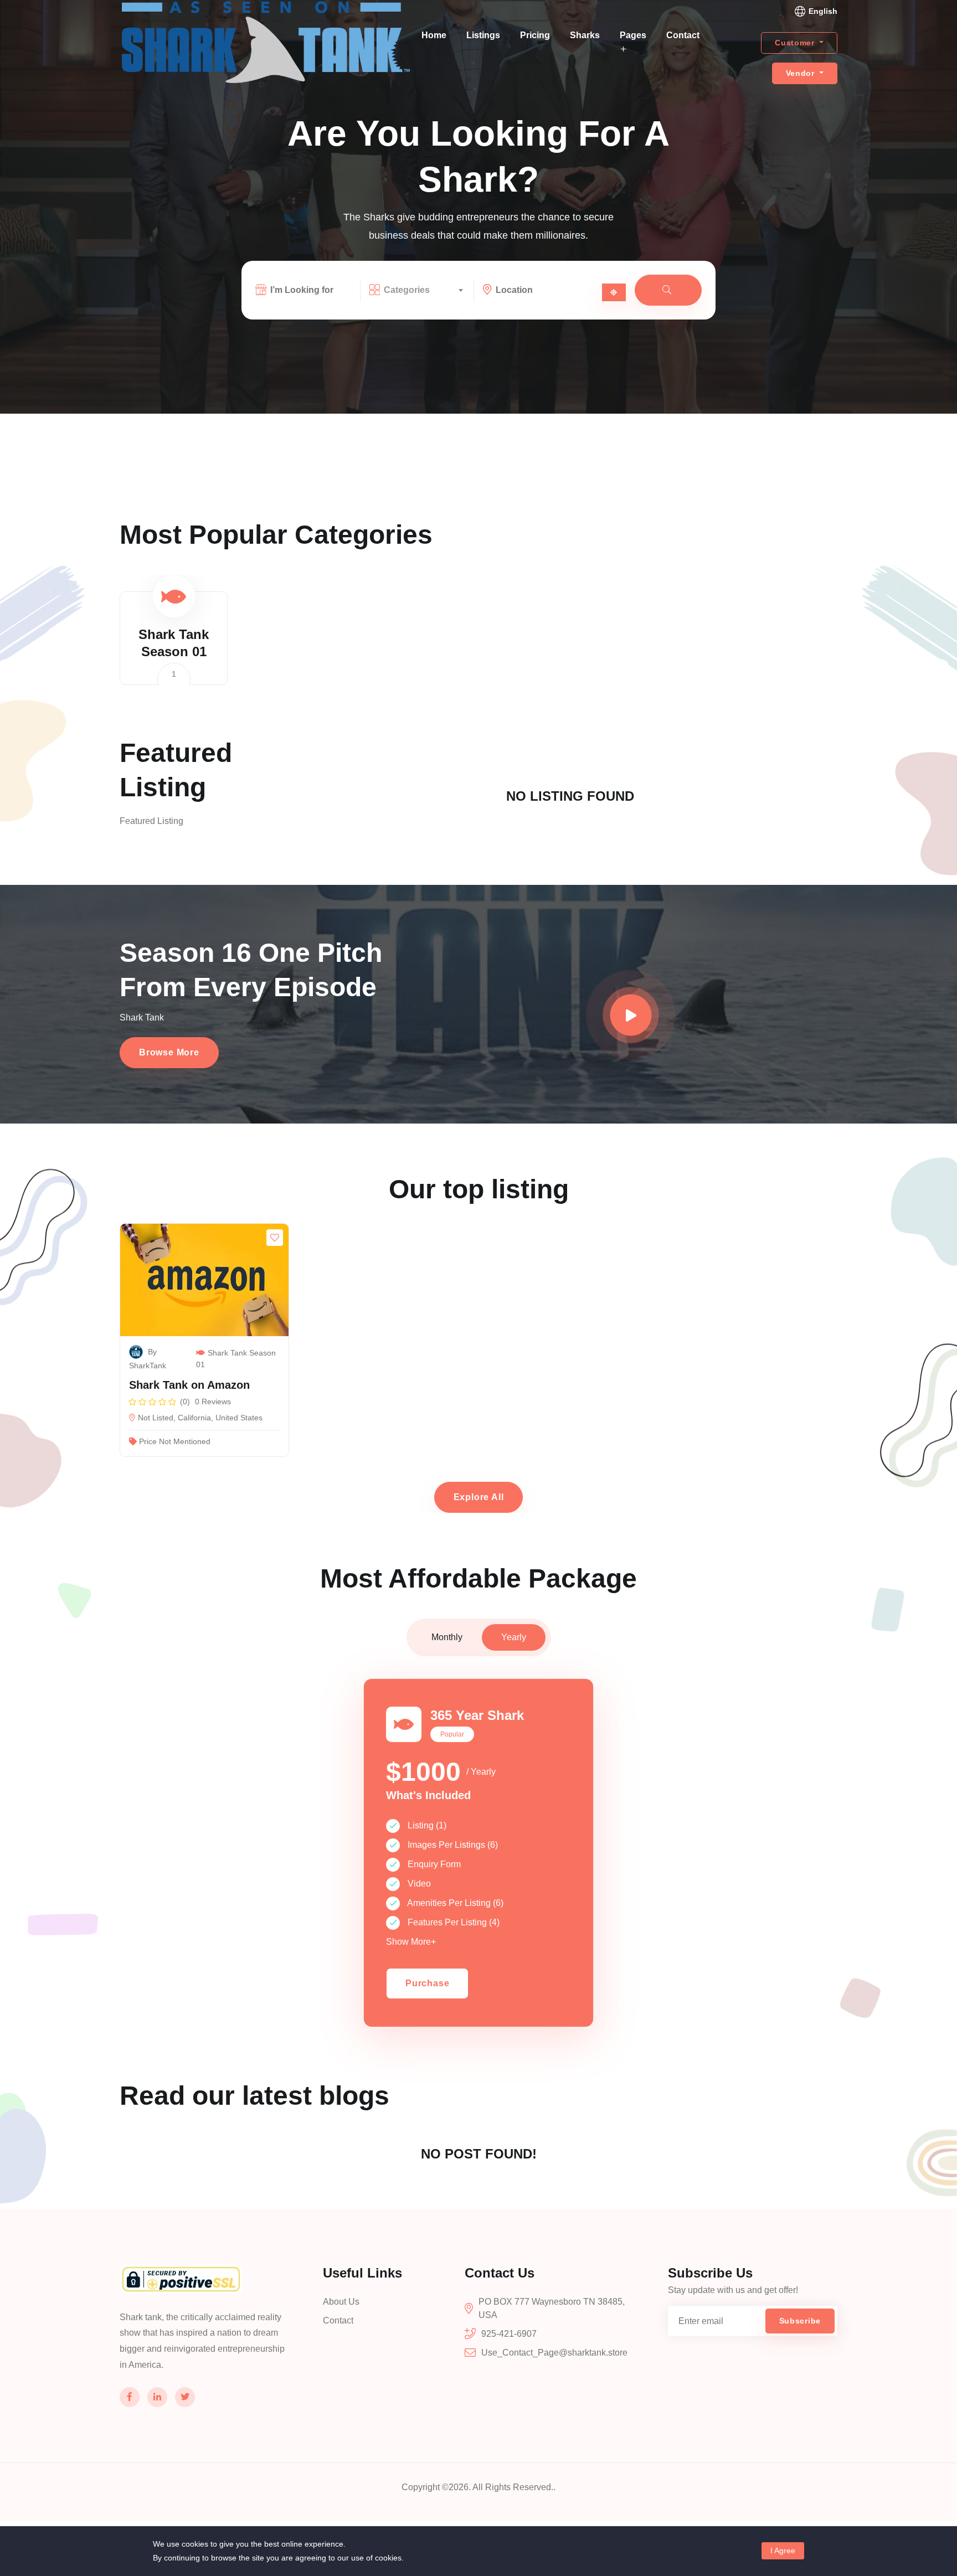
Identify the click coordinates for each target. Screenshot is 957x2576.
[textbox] (423, 290)
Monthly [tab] (447, 1637)
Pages (633, 35)
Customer (796, 43)
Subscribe (800, 2321)
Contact (683, 35)
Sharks (585, 35)
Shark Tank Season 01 (236, 1359)
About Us (341, 2302)
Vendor (802, 73)
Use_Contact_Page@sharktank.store (554, 2353)
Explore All (479, 1497)
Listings (483, 35)
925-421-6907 (509, 2334)
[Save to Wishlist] (275, 1238)
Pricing (535, 35)
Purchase (427, 1983)
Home (434, 35)
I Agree (783, 2551)
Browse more (169, 1052)
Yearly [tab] (514, 1637)
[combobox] (423, 290)
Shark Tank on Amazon (189, 1385)
